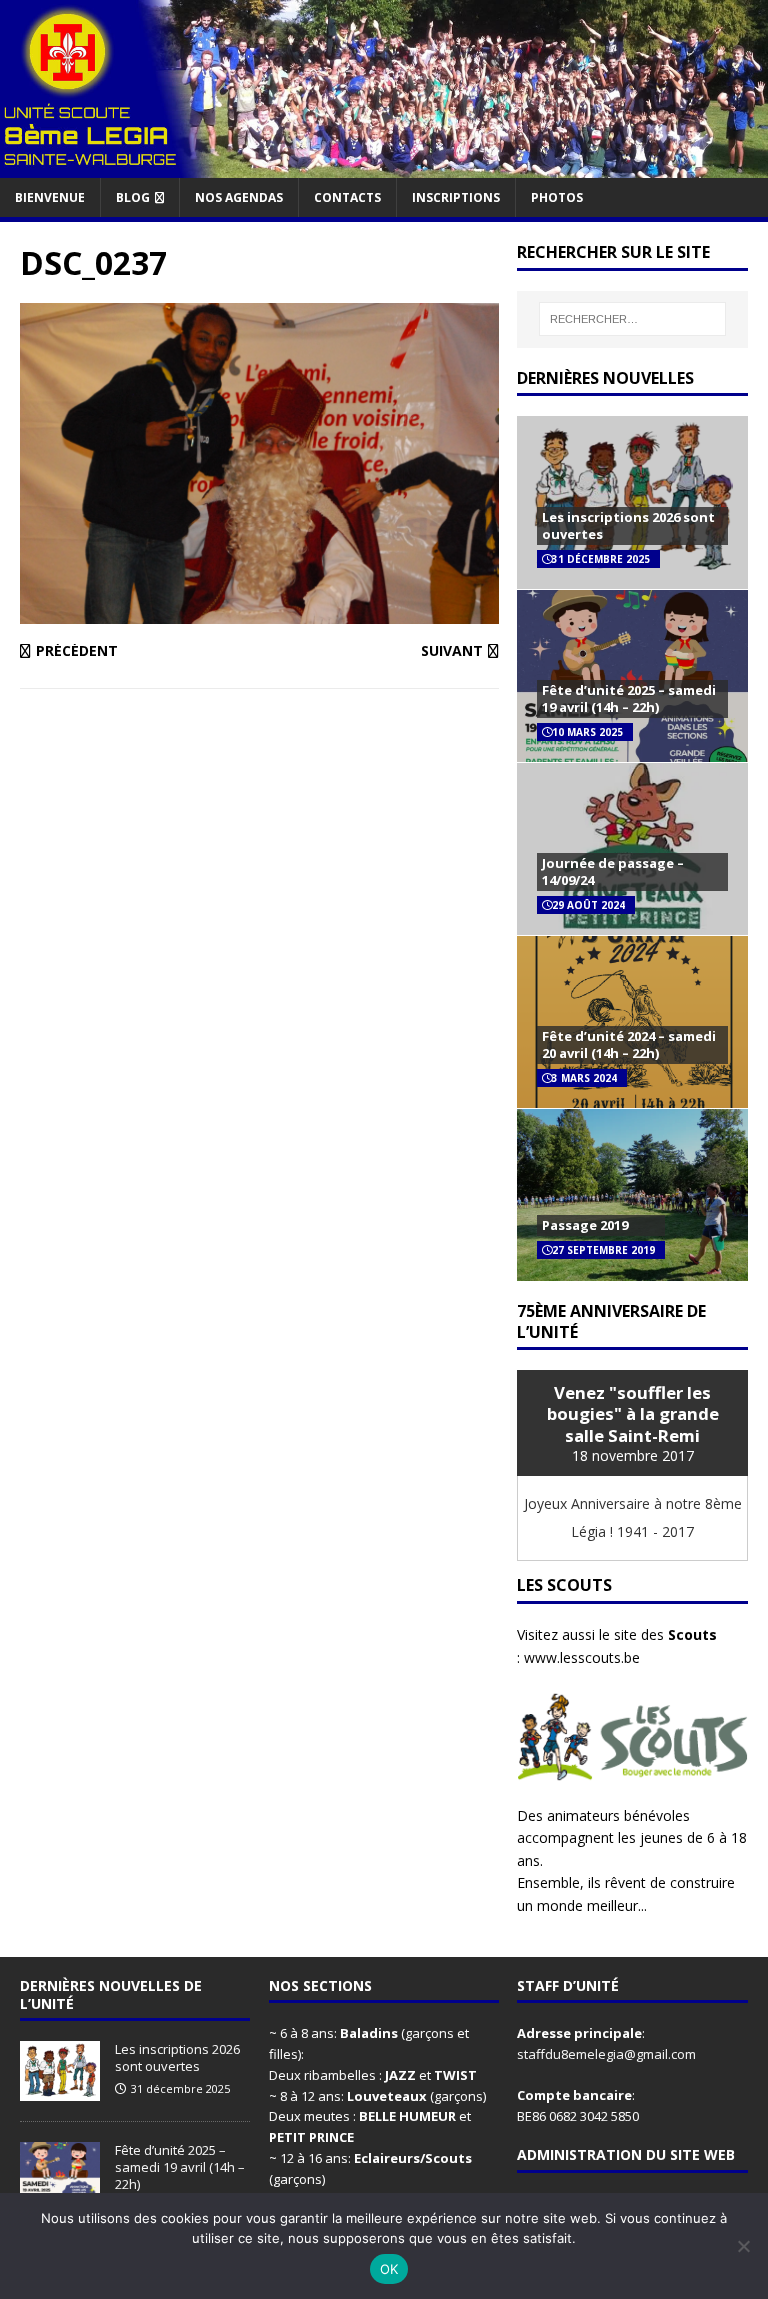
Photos (557, 197)
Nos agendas (239, 197)
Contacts (347, 197)
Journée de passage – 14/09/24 (613, 871)
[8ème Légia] (384, 165)
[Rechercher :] (632, 319)
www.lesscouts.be (582, 1657)
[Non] (743, 2246)
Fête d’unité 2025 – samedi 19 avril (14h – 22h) (629, 698)
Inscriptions (456, 197)
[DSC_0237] (259, 612)
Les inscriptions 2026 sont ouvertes (628, 525)
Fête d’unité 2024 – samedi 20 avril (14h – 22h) (629, 1044)
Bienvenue (50, 197)
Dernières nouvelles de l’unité (111, 1994)
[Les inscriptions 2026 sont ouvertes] (60, 2091)
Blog (133, 197)
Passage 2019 (585, 1225)
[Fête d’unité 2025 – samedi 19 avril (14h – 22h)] (60, 2192)
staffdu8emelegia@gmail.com (606, 2054)
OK (389, 2269)
